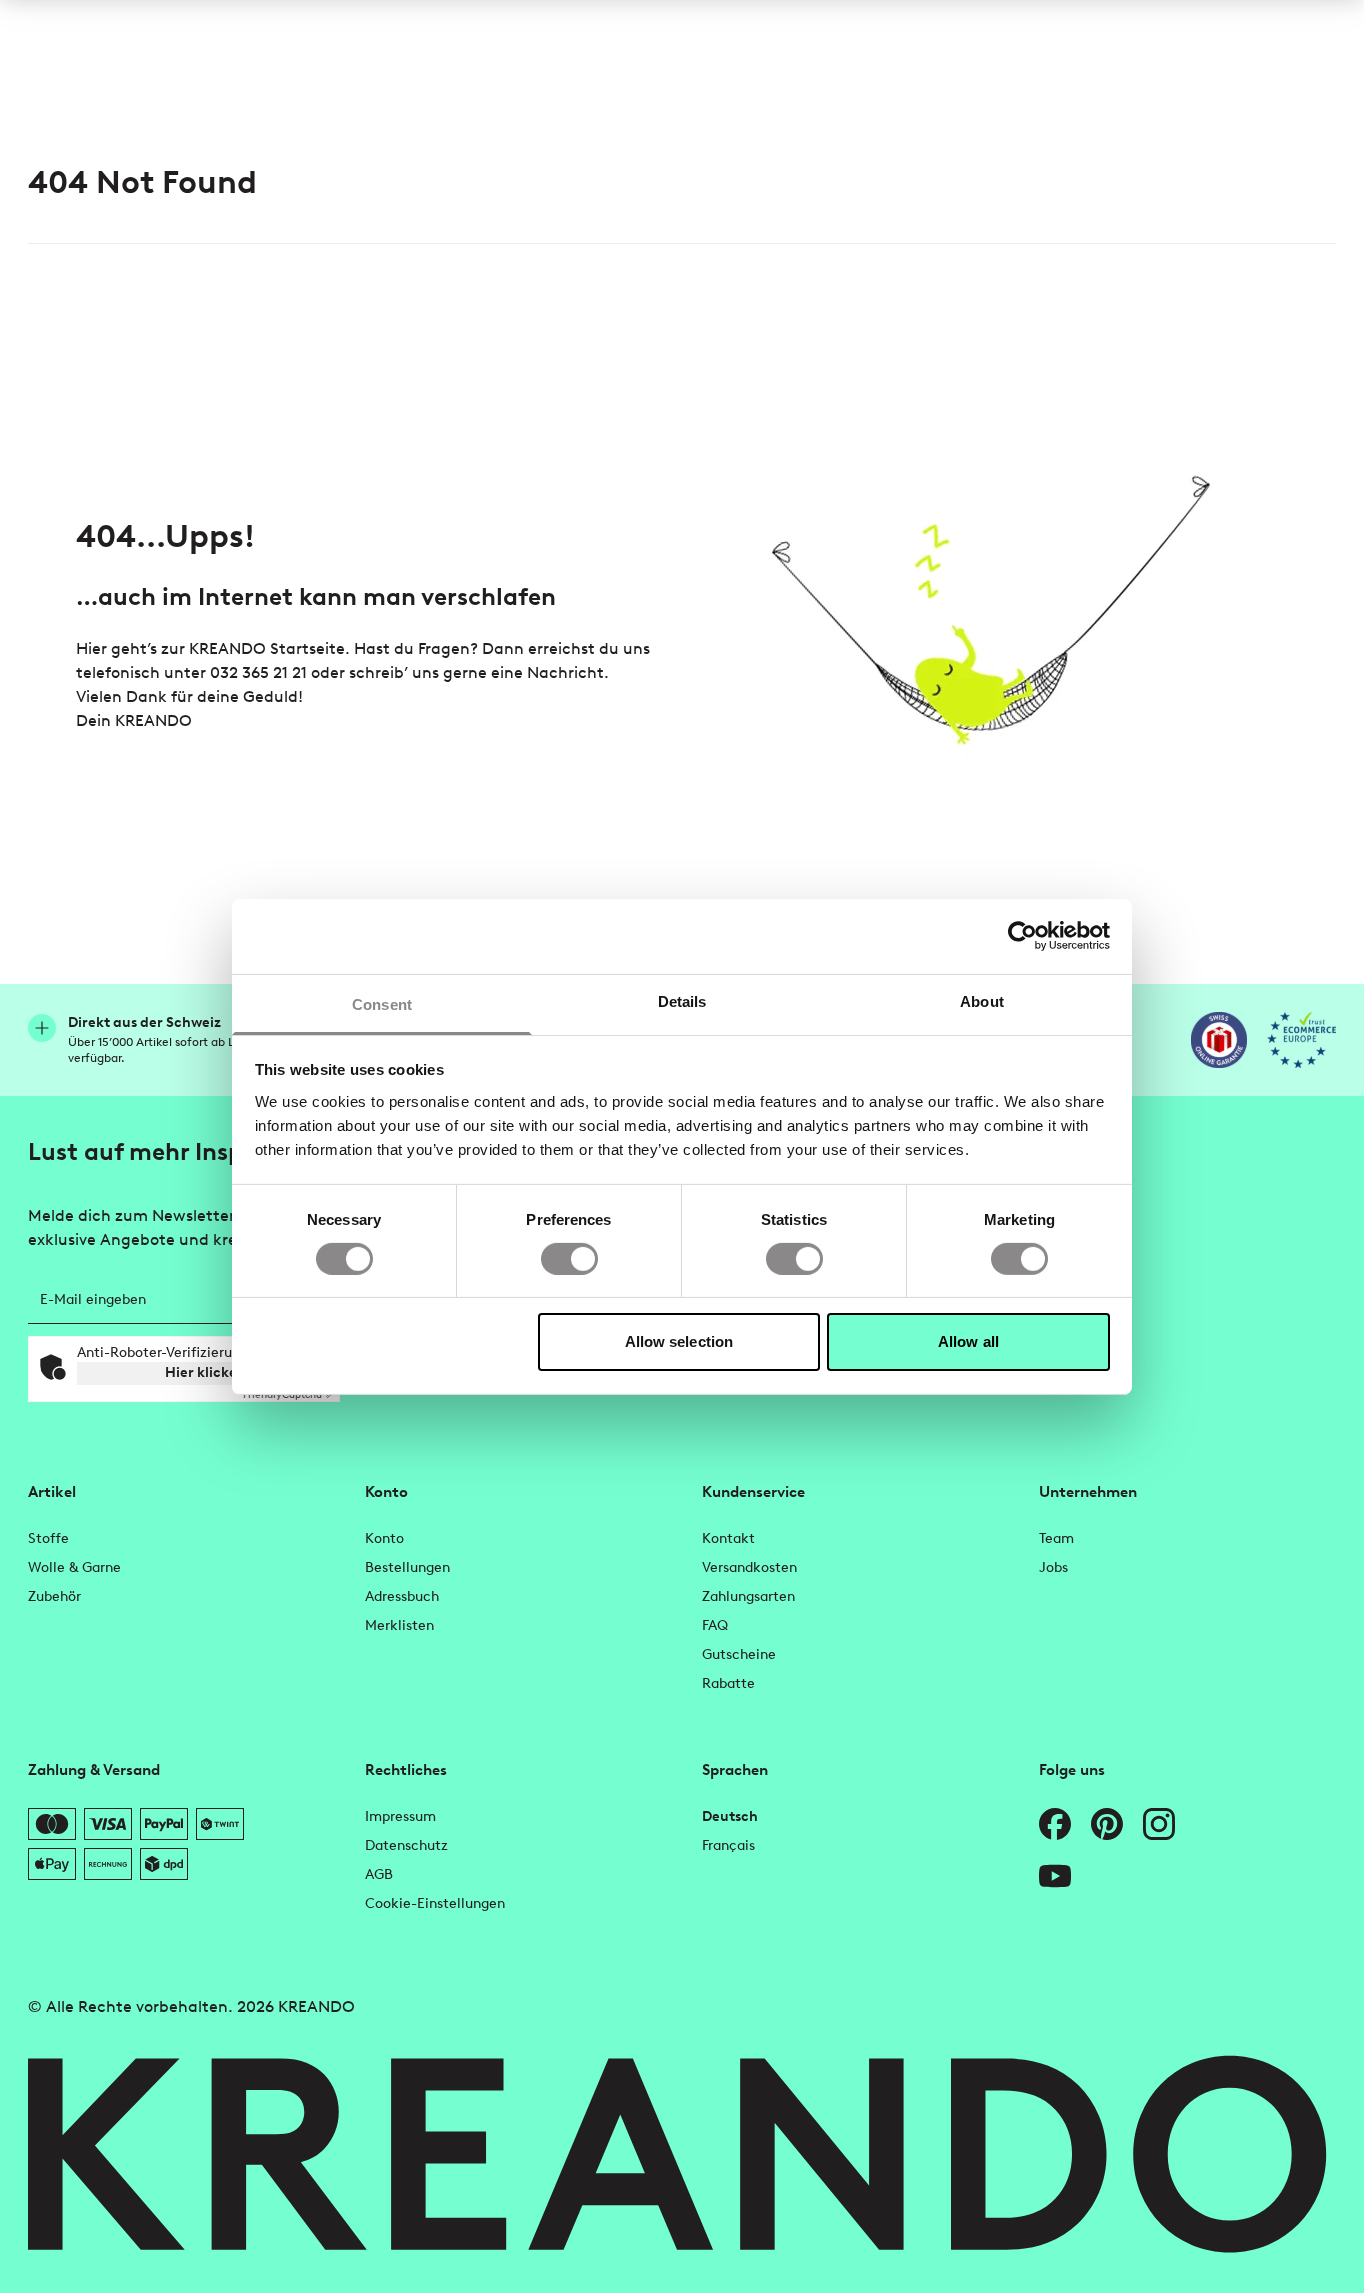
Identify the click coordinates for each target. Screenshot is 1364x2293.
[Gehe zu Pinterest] (1107, 1824)
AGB (379, 1874)
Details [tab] (682, 1000)
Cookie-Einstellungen (435, 1903)
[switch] (569, 1259)
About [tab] (982, 1000)
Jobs (1053, 1567)
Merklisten (399, 1625)
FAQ (715, 1625)
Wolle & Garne (74, 1567)
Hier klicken (205, 1372)
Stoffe (48, 1538)
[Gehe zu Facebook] (1055, 1824)
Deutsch (730, 1816)
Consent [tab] (382, 1003)
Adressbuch (402, 1596)
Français (728, 1845)
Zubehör (54, 1596)
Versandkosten (749, 1567)
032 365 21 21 (258, 672)
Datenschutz (406, 1845)
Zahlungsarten (748, 1596)
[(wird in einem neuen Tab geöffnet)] (1219, 1040)
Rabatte (728, 1683)
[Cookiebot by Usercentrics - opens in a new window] (1022, 936)
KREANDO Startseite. (269, 648)
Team (1056, 1538)
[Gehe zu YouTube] (1055, 1876)
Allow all (968, 1341)
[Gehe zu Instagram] (1159, 1824)
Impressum (400, 1816)
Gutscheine (739, 1654)
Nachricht (565, 672)
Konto (384, 1538)
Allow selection (679, 1341)
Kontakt (728, 1538)
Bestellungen (407, 1567)
